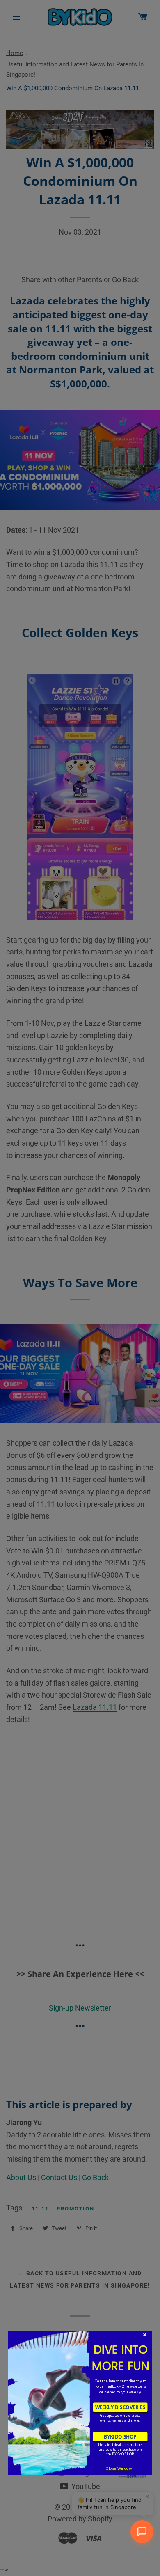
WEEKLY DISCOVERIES (120, 2407)
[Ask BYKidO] (142, 2532)
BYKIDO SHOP (120, 2436)
